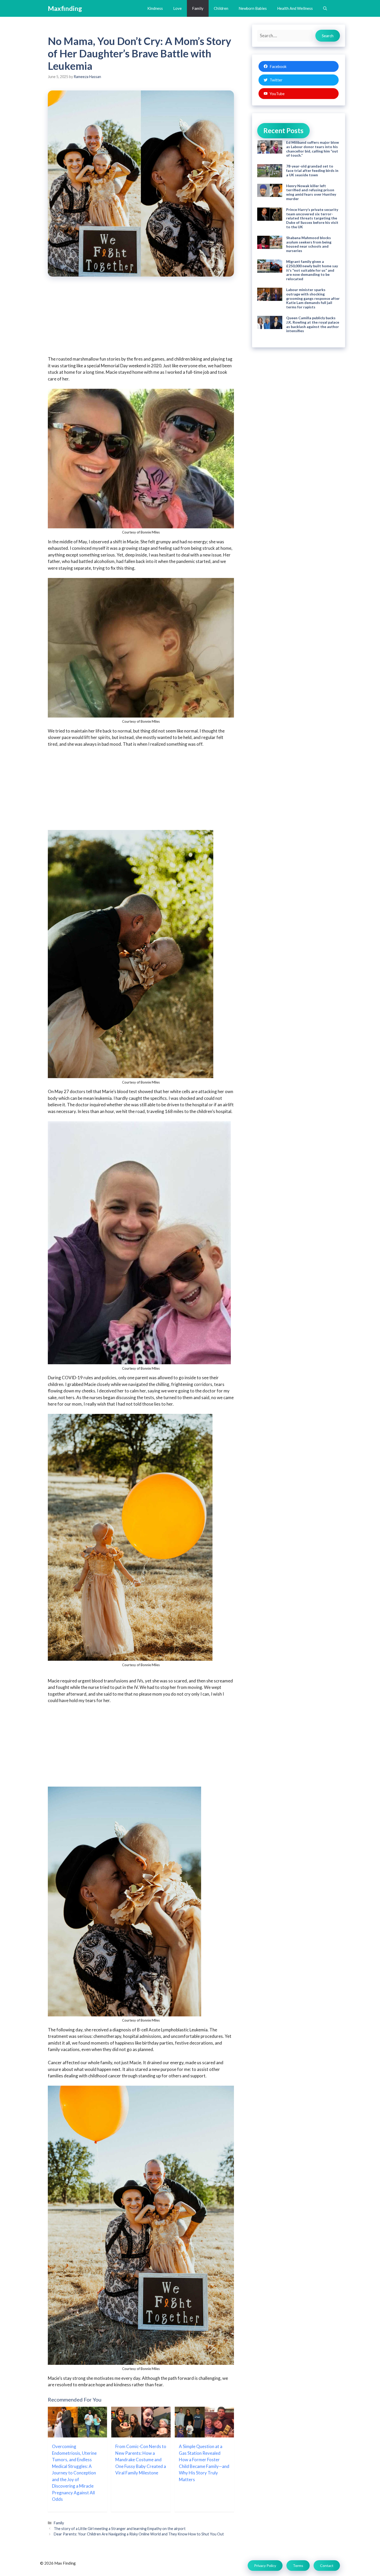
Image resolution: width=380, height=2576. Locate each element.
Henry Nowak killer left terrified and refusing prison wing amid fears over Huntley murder (311, 192)
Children (221, 8)
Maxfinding (65, 8)
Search (328, 36)
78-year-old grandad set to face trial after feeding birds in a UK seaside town (312, 170)
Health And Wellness (295, 8)
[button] (325, 8)
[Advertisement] (141, 320)
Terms (298, 2566)
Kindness (155, 8)
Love (177, 8)
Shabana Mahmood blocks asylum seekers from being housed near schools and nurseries (309, 244)
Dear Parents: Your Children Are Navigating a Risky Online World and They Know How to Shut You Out (139, 2534)
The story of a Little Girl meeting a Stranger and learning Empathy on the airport (120, 2529)
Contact (327, 2566)
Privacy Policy (265, 2566)
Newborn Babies (253, 8)
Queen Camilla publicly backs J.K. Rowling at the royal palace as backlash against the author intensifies (313, 324)
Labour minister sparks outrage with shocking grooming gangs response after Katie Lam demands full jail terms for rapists (313, 298)
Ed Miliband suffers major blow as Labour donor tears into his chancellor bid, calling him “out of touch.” (313, 149)
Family (198, 8)
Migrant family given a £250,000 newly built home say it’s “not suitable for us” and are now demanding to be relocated (312, 270)
